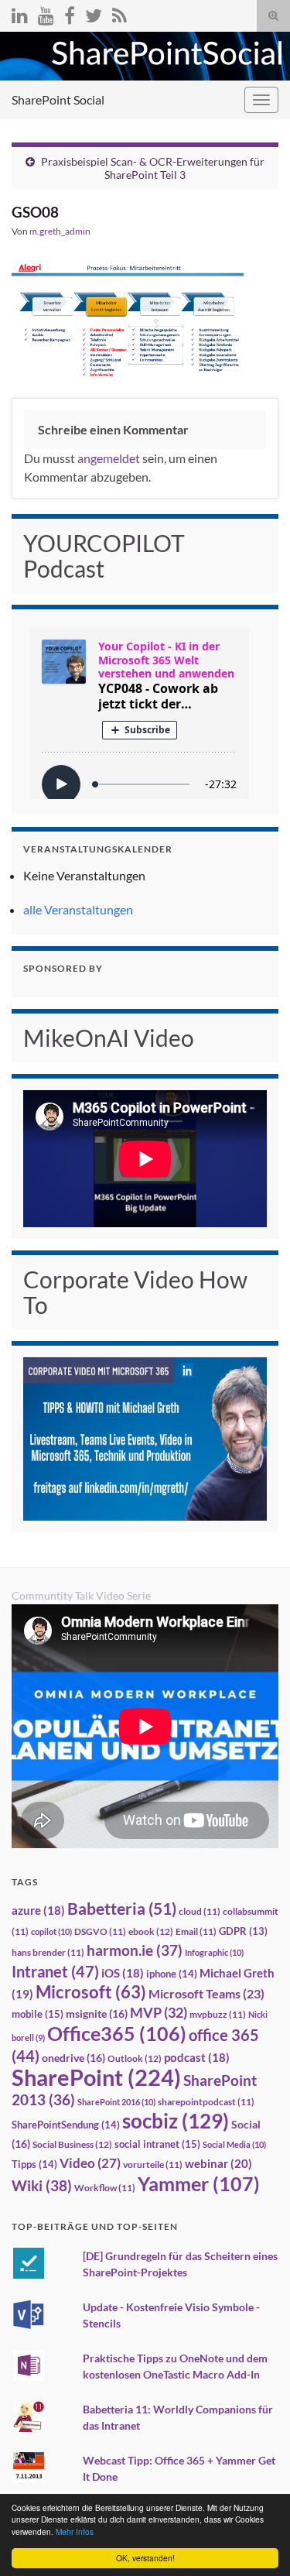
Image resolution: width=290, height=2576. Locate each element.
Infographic (214, 1952)
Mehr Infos (75, 2531)
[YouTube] (46, 13)
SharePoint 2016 (116, 2102)
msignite (97, 2013)
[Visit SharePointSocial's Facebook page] (70, 13)
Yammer (199, 2183)
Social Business (72, 2144)
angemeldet (109, 458)
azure (38, 1911)
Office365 (117, 2033)
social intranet (157, 2144)
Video (90, 2163)
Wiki (42, 2185)
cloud (200, 1911)
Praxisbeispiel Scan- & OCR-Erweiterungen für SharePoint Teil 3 (153, 168)
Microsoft (91, 1992)
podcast (197, 2058)
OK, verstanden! (145, 2558)
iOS (123, 1973)
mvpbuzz (218, 2014)
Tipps (34, 2164)
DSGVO (100, 1931)
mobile (38, 2014)
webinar (218, 2163)
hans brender (48, 1952)
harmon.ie (135, 1950)
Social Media (234, 2144)
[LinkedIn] (20, 13)
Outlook (135, 2058)
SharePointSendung (66, 2125)
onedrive (73, 2058)
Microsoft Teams (206, 1993)
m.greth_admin (60, 231)
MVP (159, 2012)
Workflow (105, 2188)
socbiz (176, 2121)
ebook (151, 1931)
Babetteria (122, 1909)
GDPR (243, 1931)
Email (196, 1931)
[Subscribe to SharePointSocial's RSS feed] (119, 13)
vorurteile (153, 2164)
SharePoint (96, 2077)
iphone (172, 1974)
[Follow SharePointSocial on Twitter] (94, 13)
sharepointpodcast (206, 2102)
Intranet (55, 1971)
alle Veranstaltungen (78, 909)
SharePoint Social (58, 99)
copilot (51, 1931)
